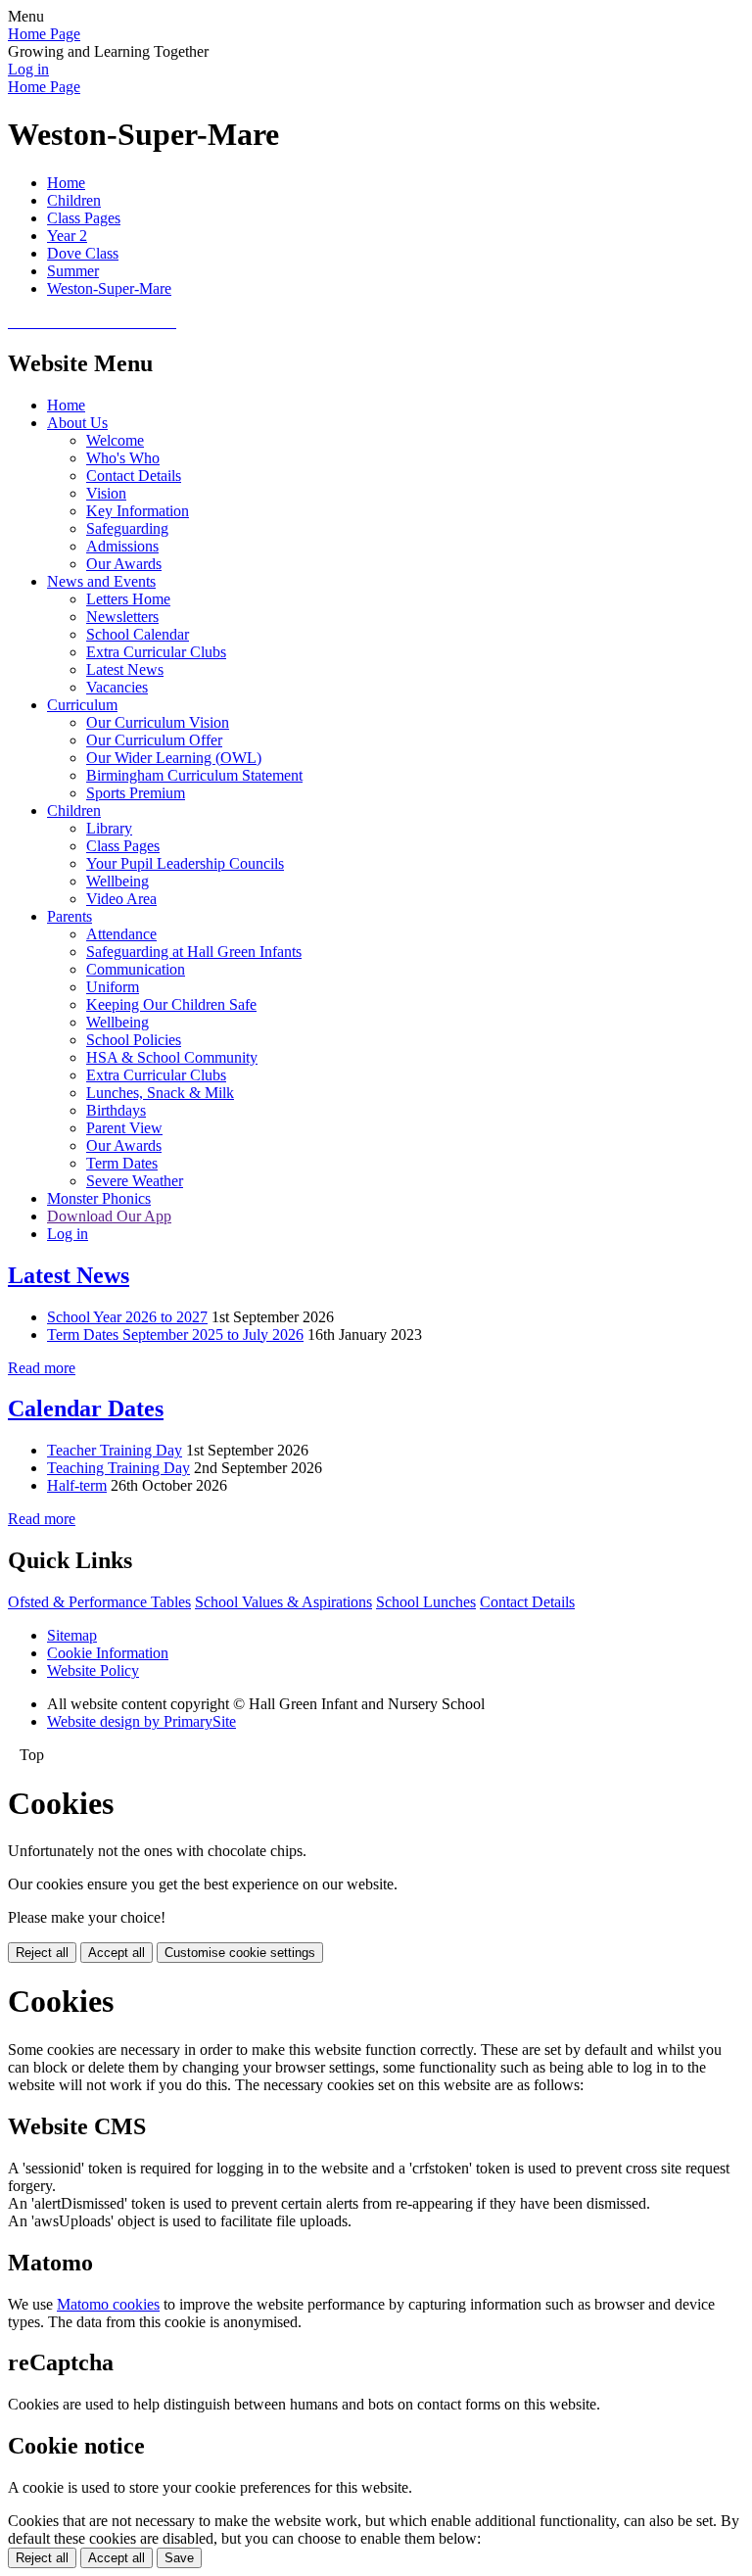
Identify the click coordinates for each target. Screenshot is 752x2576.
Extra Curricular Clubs (156, 652)
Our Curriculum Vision (158, 722)
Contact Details (134, 476)
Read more (42, 1368)
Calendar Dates (86, 1408)
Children (74, 200)
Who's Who (123, 458)
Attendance (121, 934)
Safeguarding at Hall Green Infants (194, 952)
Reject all (42, 1953)
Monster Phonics (99, 1198)
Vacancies (117, 687)
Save (179, 2558)
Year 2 (67, 236)
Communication (136, 969)
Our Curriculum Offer (154, 740)
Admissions (122, 546)
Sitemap (72, 1635)
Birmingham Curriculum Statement (194, 775)
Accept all (117, 1953)
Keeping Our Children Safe (171, 1004)
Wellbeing (117, 881)
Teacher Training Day (115, 1450)
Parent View (124, 1128)
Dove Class (83, 253)
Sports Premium (136, 793)
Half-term (77, 1485)
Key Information (138, 511)
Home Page (44, 34)
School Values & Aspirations (283, 1602)
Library (109, 828)
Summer (73, 271)
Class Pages (84, 218)
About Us (77, 423)
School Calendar (138, 634)
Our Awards (124, 564)
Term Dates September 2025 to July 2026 (175, 1335)
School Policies (134, 1040)
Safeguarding (127, 528)
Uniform (113, 987)
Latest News (125, 669)
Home (66, 183)
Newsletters (122, 617)
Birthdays (116, 1110)
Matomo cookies (108, 2304)
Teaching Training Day (118, 1468)
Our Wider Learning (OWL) (174, 758)
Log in (28, 69)
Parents (70, 916)
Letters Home (128, 599)
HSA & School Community (172, 1057)
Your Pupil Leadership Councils (185, 863)
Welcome (115, 440)
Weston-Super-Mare (109, 288)
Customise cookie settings (240, 1953)
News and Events (101, 581)
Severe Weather (135, 1181)
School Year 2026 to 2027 (127, 1317)
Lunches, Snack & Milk (160, 1093)
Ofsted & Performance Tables (99, 1602)
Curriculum (82, 705)
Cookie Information (108, 1653)
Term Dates (122, 1163)
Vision (106, 493)
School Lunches (426, 1602)
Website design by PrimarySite (141, 1721)
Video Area (121, 899)
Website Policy (93, 1670)
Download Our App (109, 1216)
